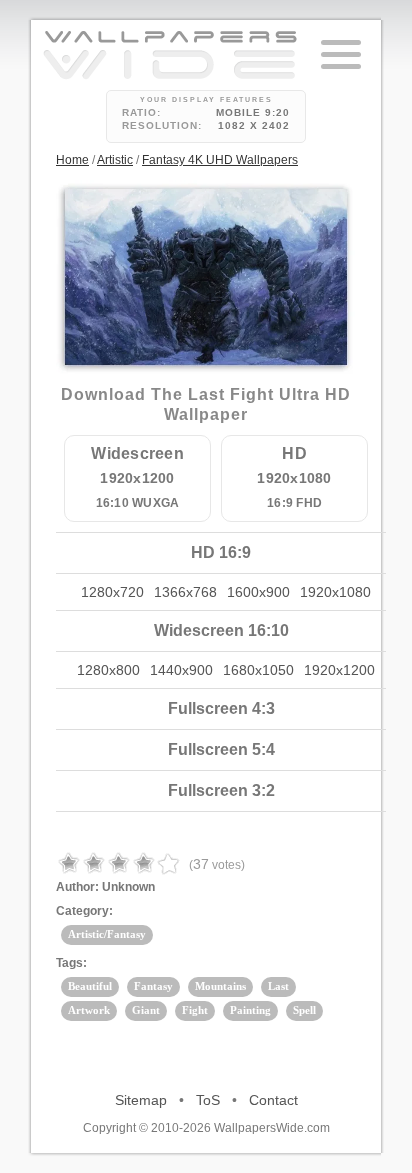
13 (215, 298)
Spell (304, 1010)
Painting (250, 1010)
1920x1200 (339, 670)
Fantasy (153, 986)
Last (278, 986)
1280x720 (112, 592)
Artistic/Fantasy (107, 934)
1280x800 (108, 670)
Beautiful (90, 986)
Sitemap (141, 1100)
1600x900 (258, 592)
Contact (273, 1100)
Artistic (115, 160)
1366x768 (185, 592)
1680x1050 (258, 670)
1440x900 (181, 670)
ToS (208, 1100)
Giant (146, 1010)
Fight (195, 1010)
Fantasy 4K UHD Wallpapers (220, 160)
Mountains (220, 986)
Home (72, 160)
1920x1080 (335, 592)
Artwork (89, 1010)
